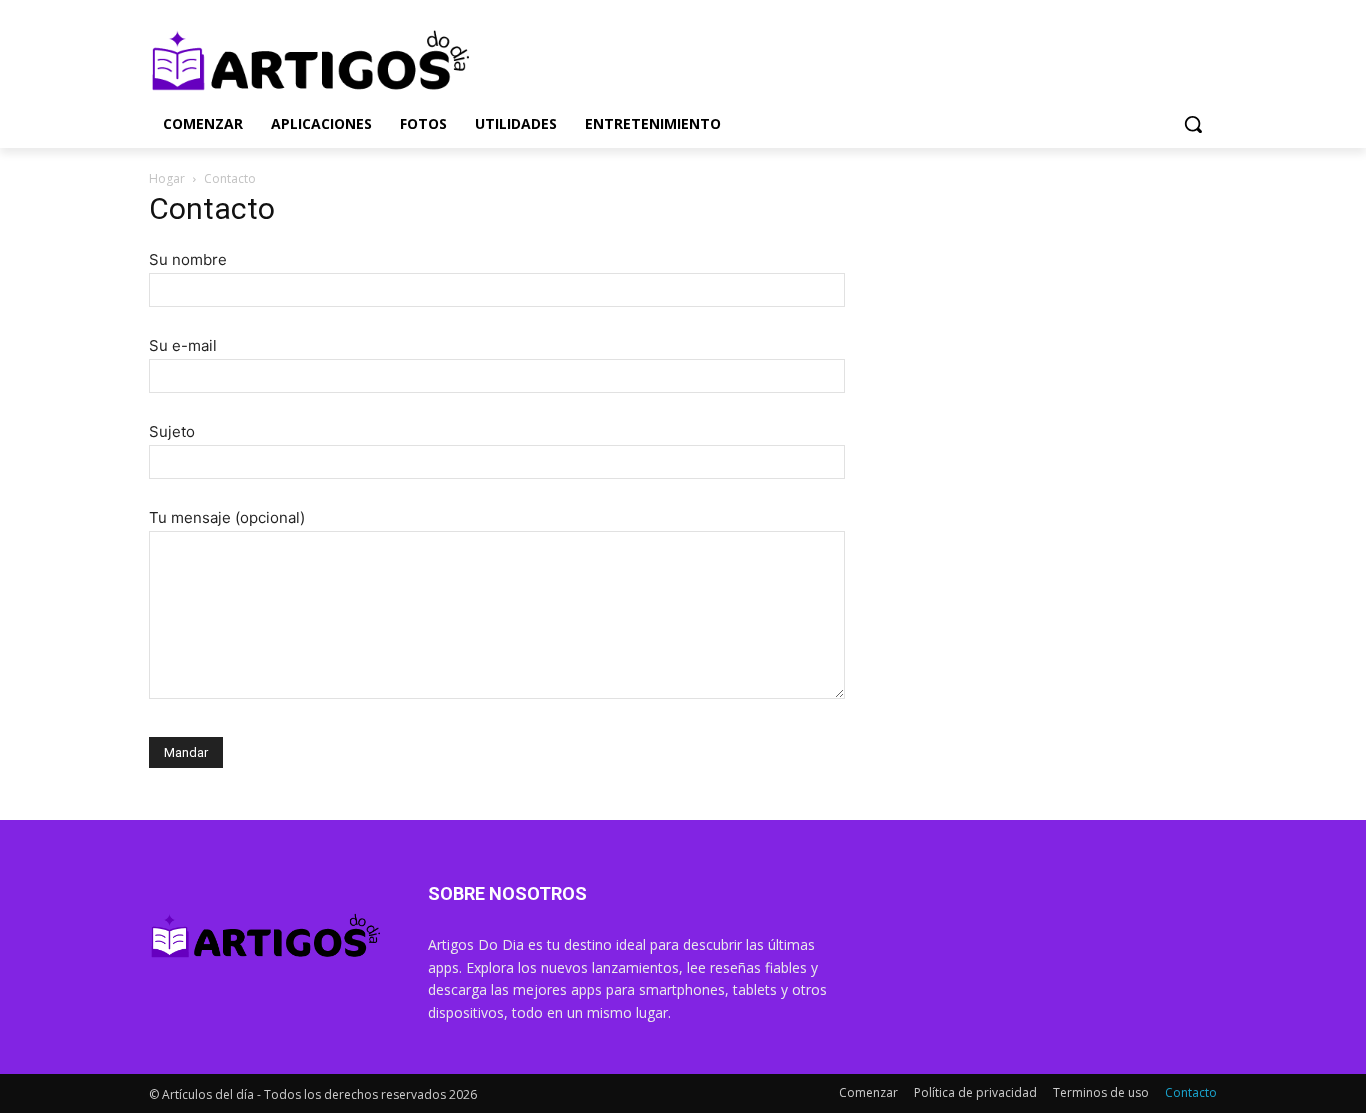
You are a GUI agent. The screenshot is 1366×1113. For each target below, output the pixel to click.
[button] (1193, 124)
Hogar (167, 178)
